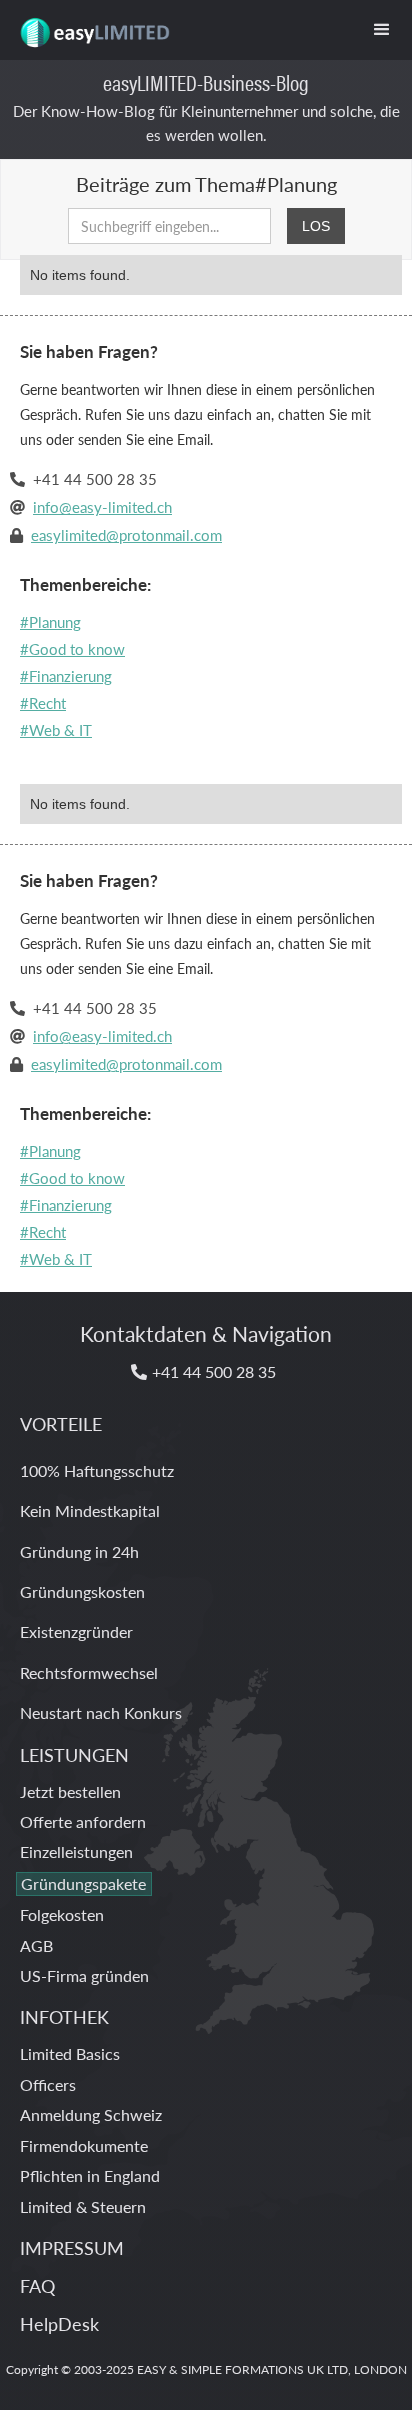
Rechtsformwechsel (89, 1672)
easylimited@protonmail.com (126, 534)
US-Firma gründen (84, 1975)
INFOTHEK (64, 2016)
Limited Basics (70, 2053)
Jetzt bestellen (70, 1791)
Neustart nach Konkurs (101, 1712)
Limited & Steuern (83, 2206)
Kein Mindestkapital (90, 1510)
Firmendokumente (84, 2145)
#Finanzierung (66, 675)
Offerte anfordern (83, 1821)
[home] (89, 25)
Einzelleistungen (76, 1851)
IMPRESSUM (72, 2247)
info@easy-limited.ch (102, 506)
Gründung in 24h (79, 1551)
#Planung (50, 621)
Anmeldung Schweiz (91, 2114)
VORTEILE (61, 1423)
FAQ (37, 2285)
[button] (382, 30)
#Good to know (72, 648)
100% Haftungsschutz (97, 1470)
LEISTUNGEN (74, 1754)
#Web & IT (56, 729)
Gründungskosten (82, 1591)
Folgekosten (62, 1914)
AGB (36, 1945)
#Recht (43, 702)
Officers (48, 2084)
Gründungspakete (83, 1883)
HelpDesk (59, 2323)
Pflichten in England (90, 2175)
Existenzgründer (76, 1631)
